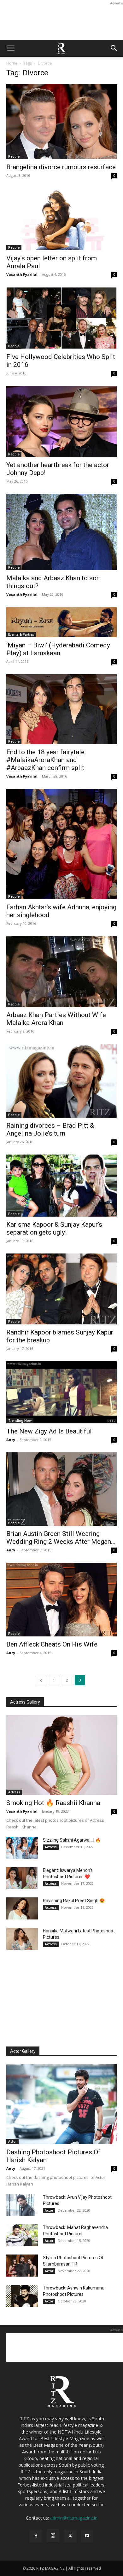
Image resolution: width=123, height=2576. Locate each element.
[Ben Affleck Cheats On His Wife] (61, 1599)
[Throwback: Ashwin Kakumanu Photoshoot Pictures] (22, 2296)
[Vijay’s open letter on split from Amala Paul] (61, 219)
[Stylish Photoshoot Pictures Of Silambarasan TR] (22, 2266)
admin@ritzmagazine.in (74, 2518)
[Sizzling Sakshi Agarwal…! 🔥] (22, 1848)
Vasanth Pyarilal (22, 274)
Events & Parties (21, 634)
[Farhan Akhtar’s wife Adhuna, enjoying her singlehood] (61, 844)
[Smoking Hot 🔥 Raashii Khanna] (61, 1755)
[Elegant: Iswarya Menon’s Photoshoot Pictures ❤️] (22, 1878)
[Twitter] (70, 2536)
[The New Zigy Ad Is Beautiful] (61, 1392)
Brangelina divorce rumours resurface (61, 167)
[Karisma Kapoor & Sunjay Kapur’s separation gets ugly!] (61, 1186)
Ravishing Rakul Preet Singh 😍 (74, 1901)
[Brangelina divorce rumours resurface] (61, 122)
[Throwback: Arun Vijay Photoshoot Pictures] (22, 2205)
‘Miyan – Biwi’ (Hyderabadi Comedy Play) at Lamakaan (58, 649)
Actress (14, 1792)
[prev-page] (41, 1680)
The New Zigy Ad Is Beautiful (49, 1431)
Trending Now (20, 1421)
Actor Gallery (23, 2051)
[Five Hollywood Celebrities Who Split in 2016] (61, 318)
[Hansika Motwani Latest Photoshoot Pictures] (22, 1939)
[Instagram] (53, 2536)
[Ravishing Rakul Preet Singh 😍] (22, 1908)
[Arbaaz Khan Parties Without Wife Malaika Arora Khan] (61, 972)
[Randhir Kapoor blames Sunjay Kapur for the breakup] (61, 1289)
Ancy (11, 1440)
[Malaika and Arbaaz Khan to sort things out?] (61, 532)
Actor (12, 2141)
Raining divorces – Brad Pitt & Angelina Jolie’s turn (50, 1129)
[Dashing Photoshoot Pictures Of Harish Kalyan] (61, 2104)
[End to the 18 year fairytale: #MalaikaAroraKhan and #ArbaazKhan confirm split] (61, 709)
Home (12, 63)
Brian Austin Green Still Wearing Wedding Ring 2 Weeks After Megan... (61, 1538)
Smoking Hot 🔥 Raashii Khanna (53, 1803)
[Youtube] (87, 2536)
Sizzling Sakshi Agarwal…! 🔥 (72, 1840)
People (14, 156)
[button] (11, 48)
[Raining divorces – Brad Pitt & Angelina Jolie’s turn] (61, 1081)
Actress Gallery (25, 1702)
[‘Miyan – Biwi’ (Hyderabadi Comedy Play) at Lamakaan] (61, 622)
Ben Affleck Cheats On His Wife (52, 1644)
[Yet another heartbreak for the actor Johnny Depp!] (61, 421)
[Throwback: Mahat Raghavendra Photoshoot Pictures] (22, 2235)
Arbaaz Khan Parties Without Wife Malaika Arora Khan (56, 1019)
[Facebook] (36, 2536)
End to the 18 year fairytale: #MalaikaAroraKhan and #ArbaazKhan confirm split (46, 760)
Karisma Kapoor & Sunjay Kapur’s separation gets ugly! (54, 1228)
